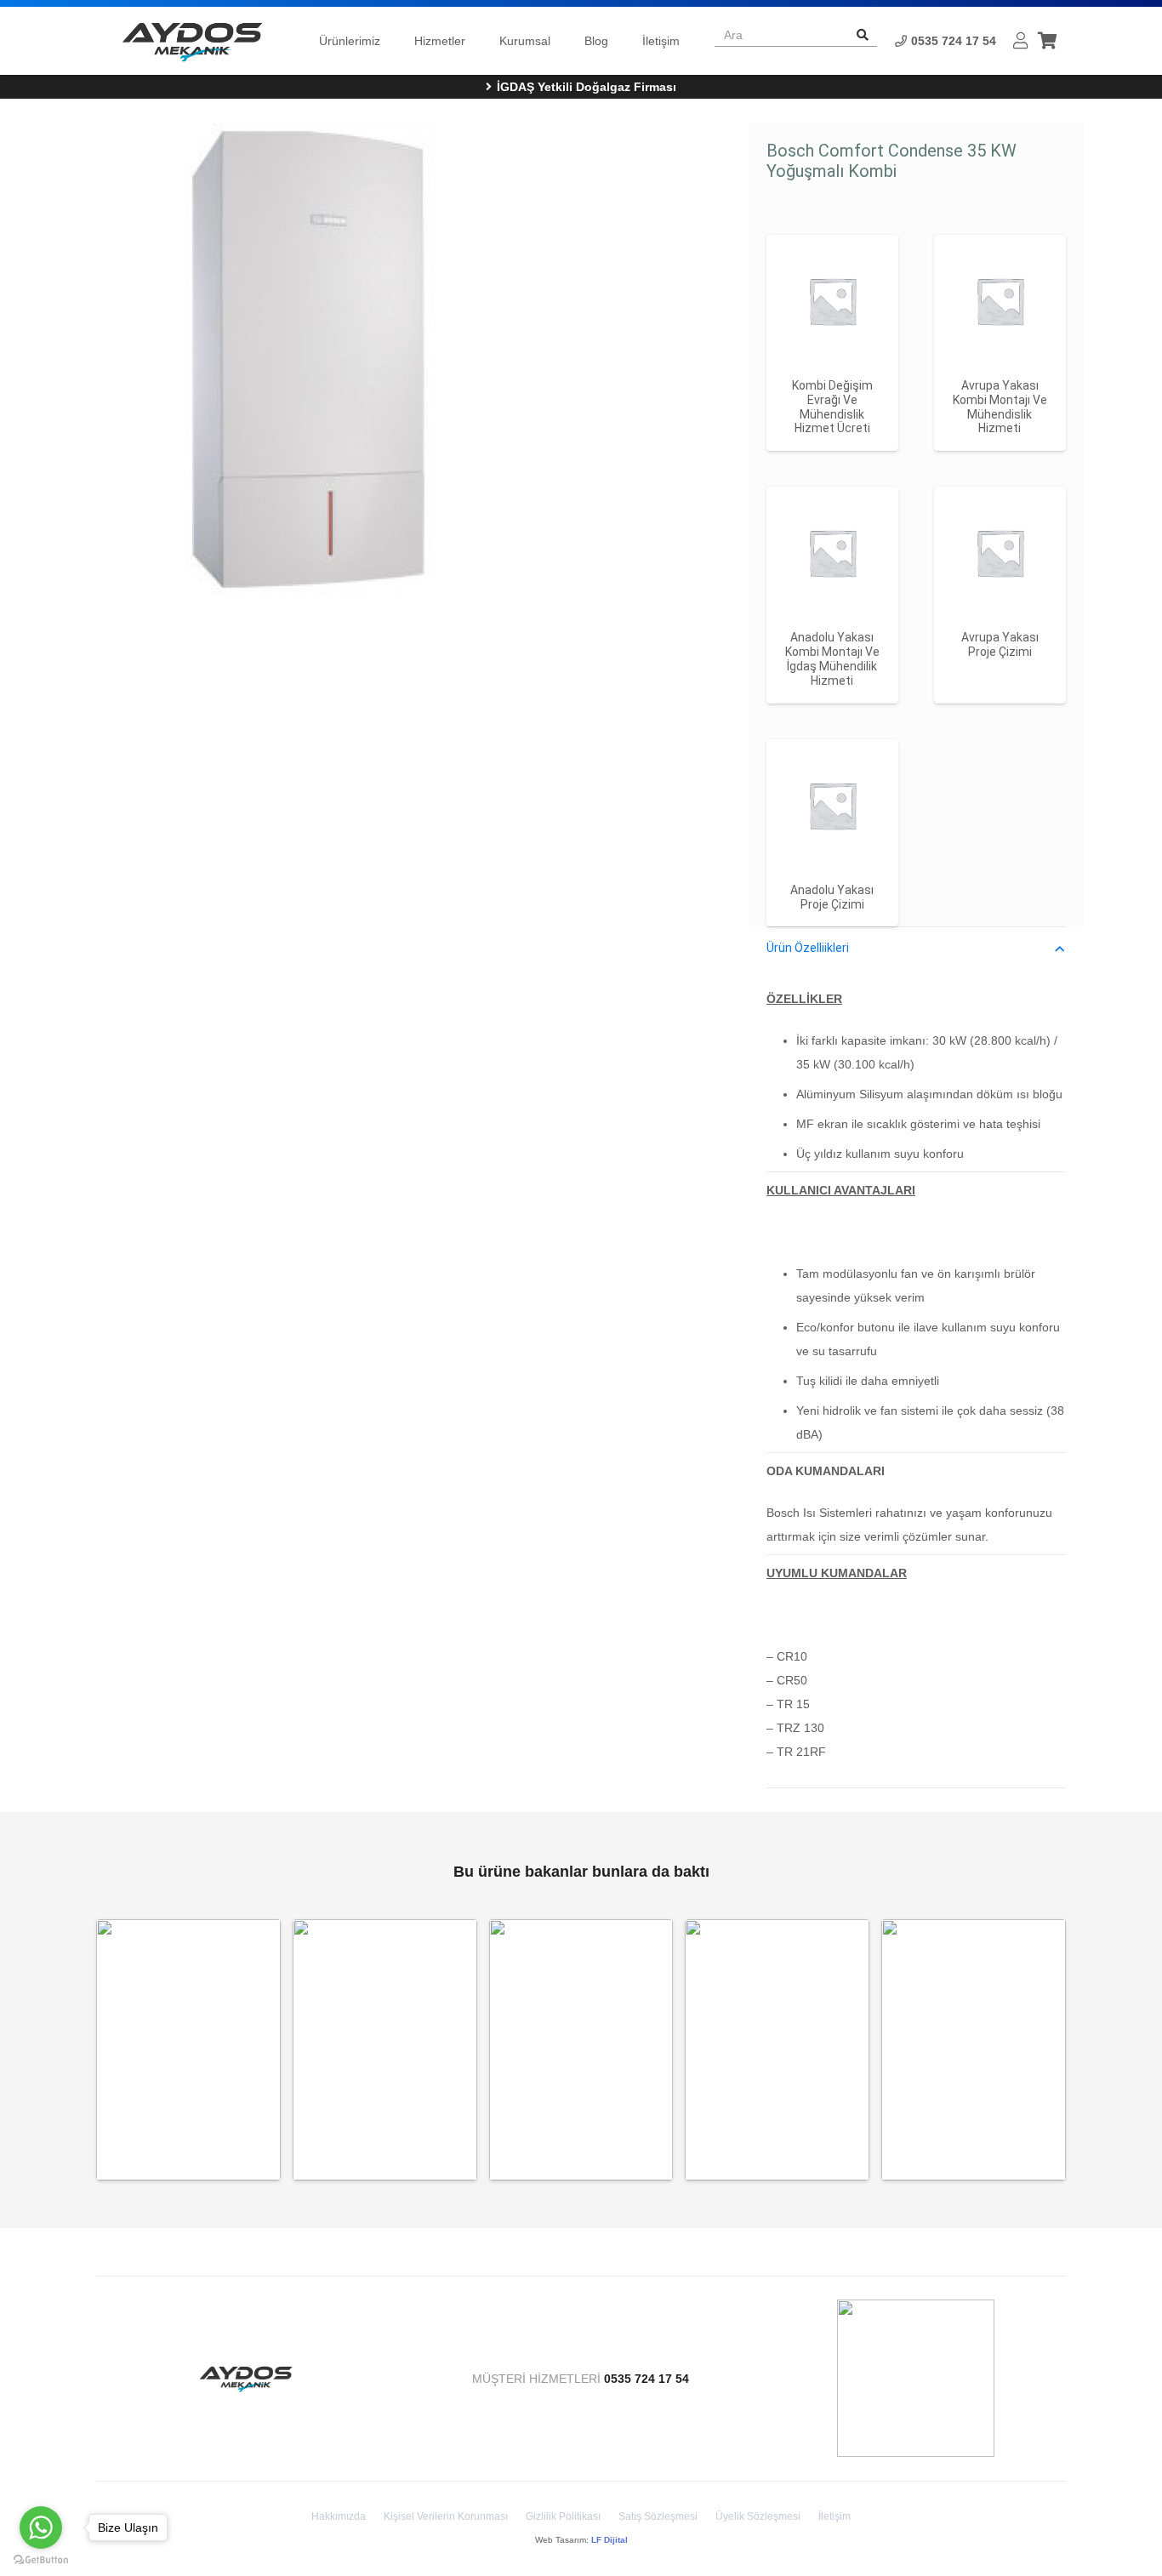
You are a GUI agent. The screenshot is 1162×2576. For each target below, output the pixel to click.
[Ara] (863, 35)
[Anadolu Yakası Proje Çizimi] (832, 805)
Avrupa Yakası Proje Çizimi (1000, 644)
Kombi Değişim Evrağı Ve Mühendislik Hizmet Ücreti (832, 407)
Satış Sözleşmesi (658, 2516)
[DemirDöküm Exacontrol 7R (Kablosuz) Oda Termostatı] (188, 2050)
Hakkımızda (339, 2516)
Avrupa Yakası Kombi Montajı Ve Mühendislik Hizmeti (1000, 407)
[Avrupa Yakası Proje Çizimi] (1000, 553)
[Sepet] (1047, 40)
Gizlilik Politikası (563, 2516)
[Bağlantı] (192, 41)
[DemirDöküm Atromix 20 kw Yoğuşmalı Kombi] (777, 2050)
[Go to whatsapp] (41, 2528)
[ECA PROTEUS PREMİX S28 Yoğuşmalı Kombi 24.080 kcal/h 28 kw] (974, 2050)
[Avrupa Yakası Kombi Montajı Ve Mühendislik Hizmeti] (1000, 301)
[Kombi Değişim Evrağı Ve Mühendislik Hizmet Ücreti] (832, 301)
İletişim (834, 2516)
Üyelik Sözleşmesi (758, 2516)
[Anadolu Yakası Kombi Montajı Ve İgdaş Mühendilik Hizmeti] (832, 553)
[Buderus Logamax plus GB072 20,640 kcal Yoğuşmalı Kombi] (581, 2050)
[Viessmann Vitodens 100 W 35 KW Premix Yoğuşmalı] (385, 2050)
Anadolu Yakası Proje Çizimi (832, 897)
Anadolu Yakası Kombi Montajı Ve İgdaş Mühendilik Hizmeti (832, 658)
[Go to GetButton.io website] (41, 2559)
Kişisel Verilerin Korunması (446, 2516)
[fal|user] (1021, 41)
